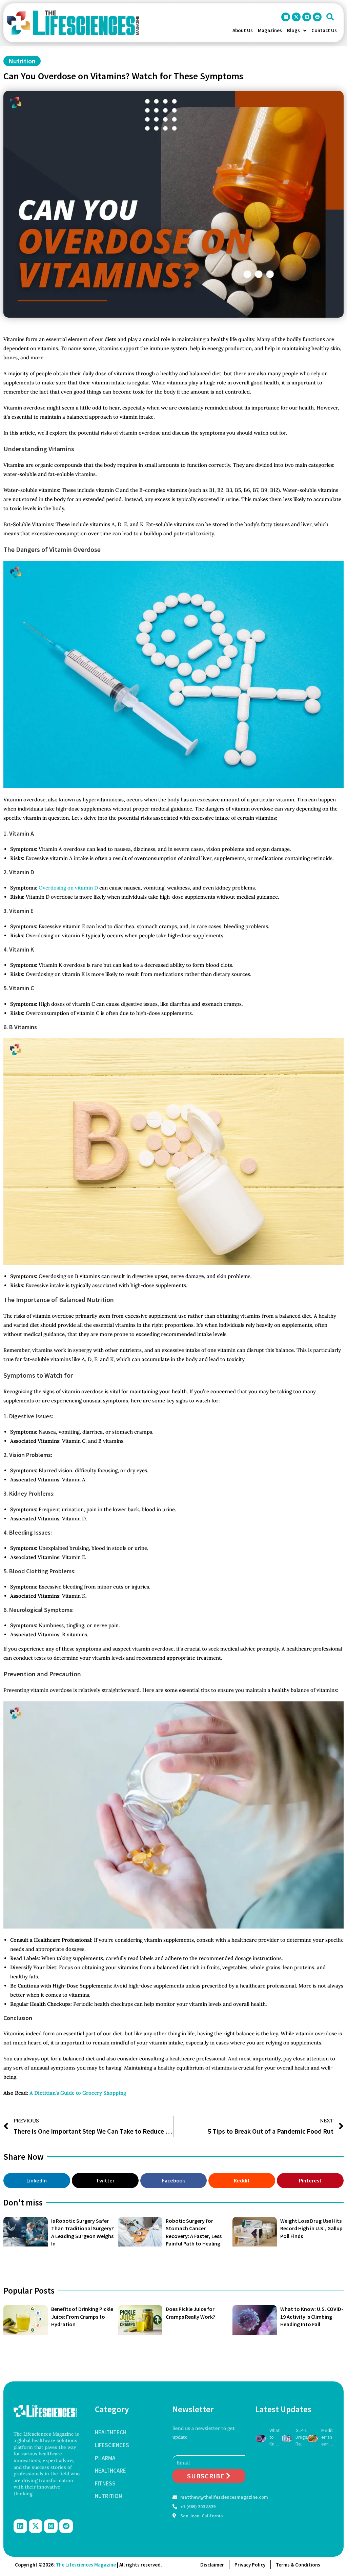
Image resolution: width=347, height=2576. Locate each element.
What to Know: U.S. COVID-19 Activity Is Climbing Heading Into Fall (312, 2317)
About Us (243, 30)
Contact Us (324, 30)
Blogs (293, 30)
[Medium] (307, 17)
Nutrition (22, 61)
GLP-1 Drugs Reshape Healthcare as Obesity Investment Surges (301, 2437)
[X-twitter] (296, 17)
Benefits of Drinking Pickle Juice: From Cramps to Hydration (82, 2317)
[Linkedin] (286, 17)
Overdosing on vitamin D (68, 888)
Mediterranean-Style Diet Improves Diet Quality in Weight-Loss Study (327, 2437)
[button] (330, 17)
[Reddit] (317, 17)
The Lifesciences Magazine (86, 2565)
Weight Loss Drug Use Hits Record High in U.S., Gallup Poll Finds (311, 2228)
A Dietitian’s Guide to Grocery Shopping (78, 2093)
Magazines (270, 30)
